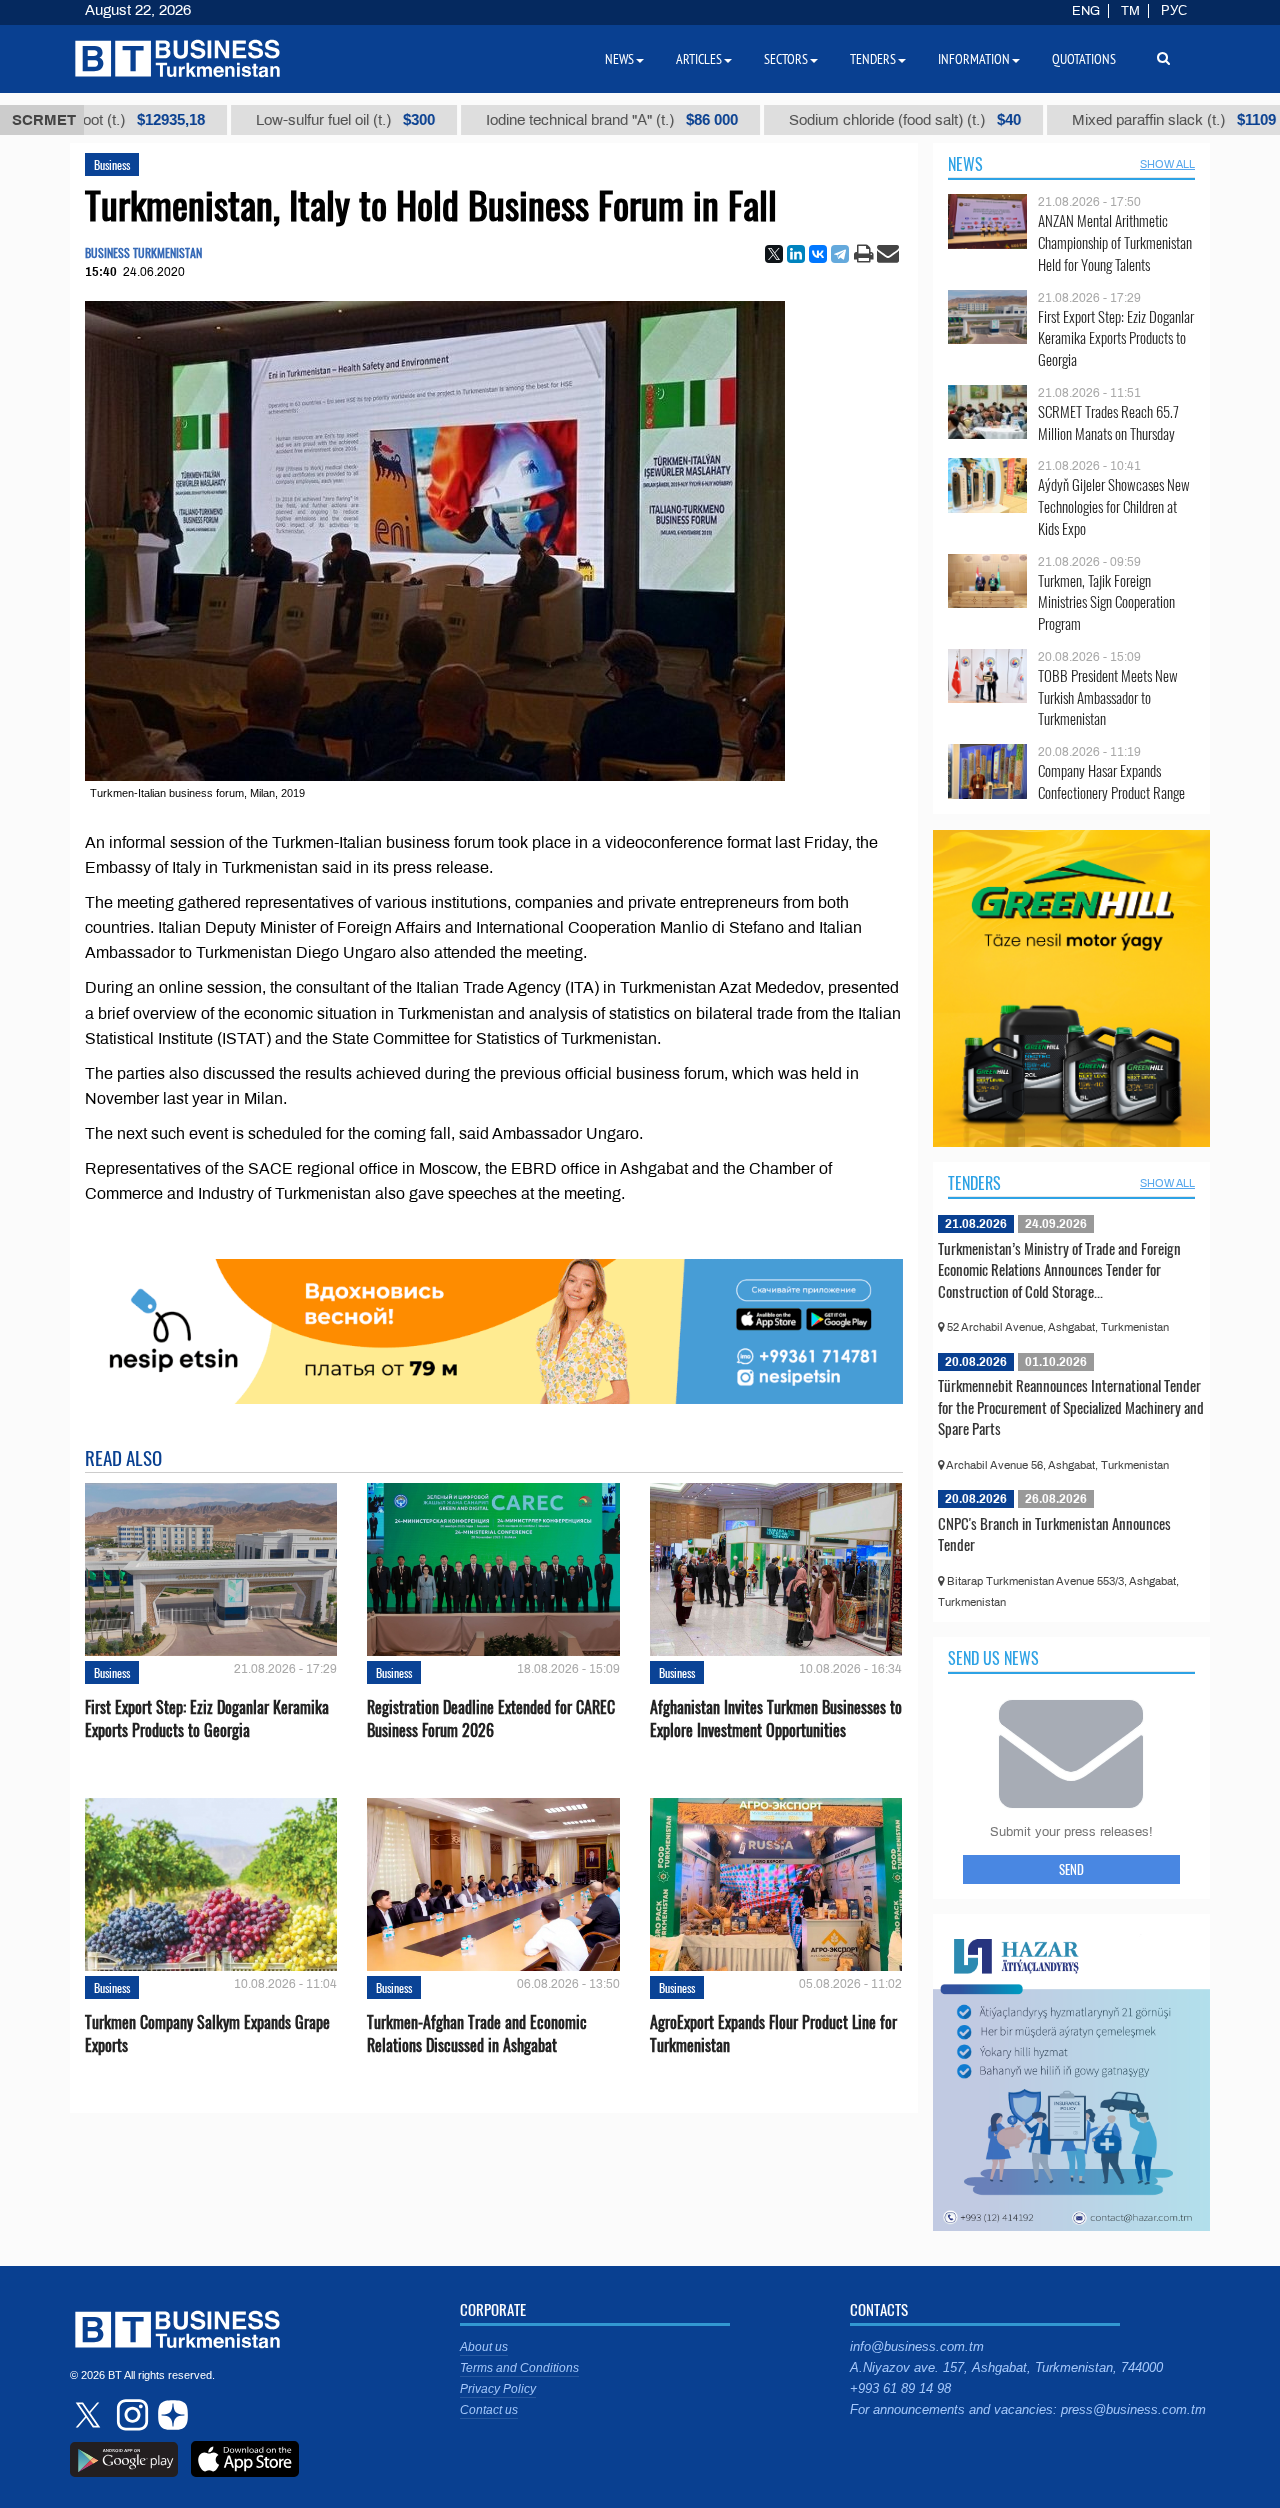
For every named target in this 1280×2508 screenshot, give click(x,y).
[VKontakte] (818, 254)
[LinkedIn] (796, 254)
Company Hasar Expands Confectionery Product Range (1111, 781)
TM (1130, 11)
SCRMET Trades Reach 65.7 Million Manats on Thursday (1108, 422)
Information (974, 59)
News (965, 164)
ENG (1086, 11)
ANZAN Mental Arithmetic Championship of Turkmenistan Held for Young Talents (1115, 242)
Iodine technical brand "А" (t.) (546, 120)
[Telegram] (840, 254)
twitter (90, 2415)
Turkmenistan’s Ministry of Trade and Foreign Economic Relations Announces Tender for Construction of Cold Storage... (1059, 1269)
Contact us (489, 2410)
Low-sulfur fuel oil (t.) (279, 120)
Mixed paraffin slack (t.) (1108, 120)
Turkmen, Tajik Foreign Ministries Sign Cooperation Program (1106, 602)
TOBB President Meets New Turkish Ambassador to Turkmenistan (1108, 697)
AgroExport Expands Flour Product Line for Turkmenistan (773, 2034)
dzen (170, 2415)
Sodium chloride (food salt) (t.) (839, 120)
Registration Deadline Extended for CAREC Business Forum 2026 (491, 1719)
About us (484, 2347)
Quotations (1084, 59)
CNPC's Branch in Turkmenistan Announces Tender (1054, 1534)
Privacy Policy (498, 2389)
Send (1071, 1869)
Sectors (786, 59)
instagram (130, 2415)
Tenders (974, 1183)
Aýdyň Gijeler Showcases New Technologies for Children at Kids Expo (1114, 506)
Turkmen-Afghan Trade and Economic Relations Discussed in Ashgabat (477, 2034)
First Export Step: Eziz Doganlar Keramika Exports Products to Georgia (207, 1719)
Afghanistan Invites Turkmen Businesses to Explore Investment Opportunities (776, 1719)
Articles (699, 59)
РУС (1174, 11)
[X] (774, 254)
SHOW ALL (1167, 164)
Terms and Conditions (519, 2368)
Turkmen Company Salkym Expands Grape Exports (207, 2034)
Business (112, 164)
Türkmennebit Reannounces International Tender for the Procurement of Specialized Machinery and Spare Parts (1071, 1406)
